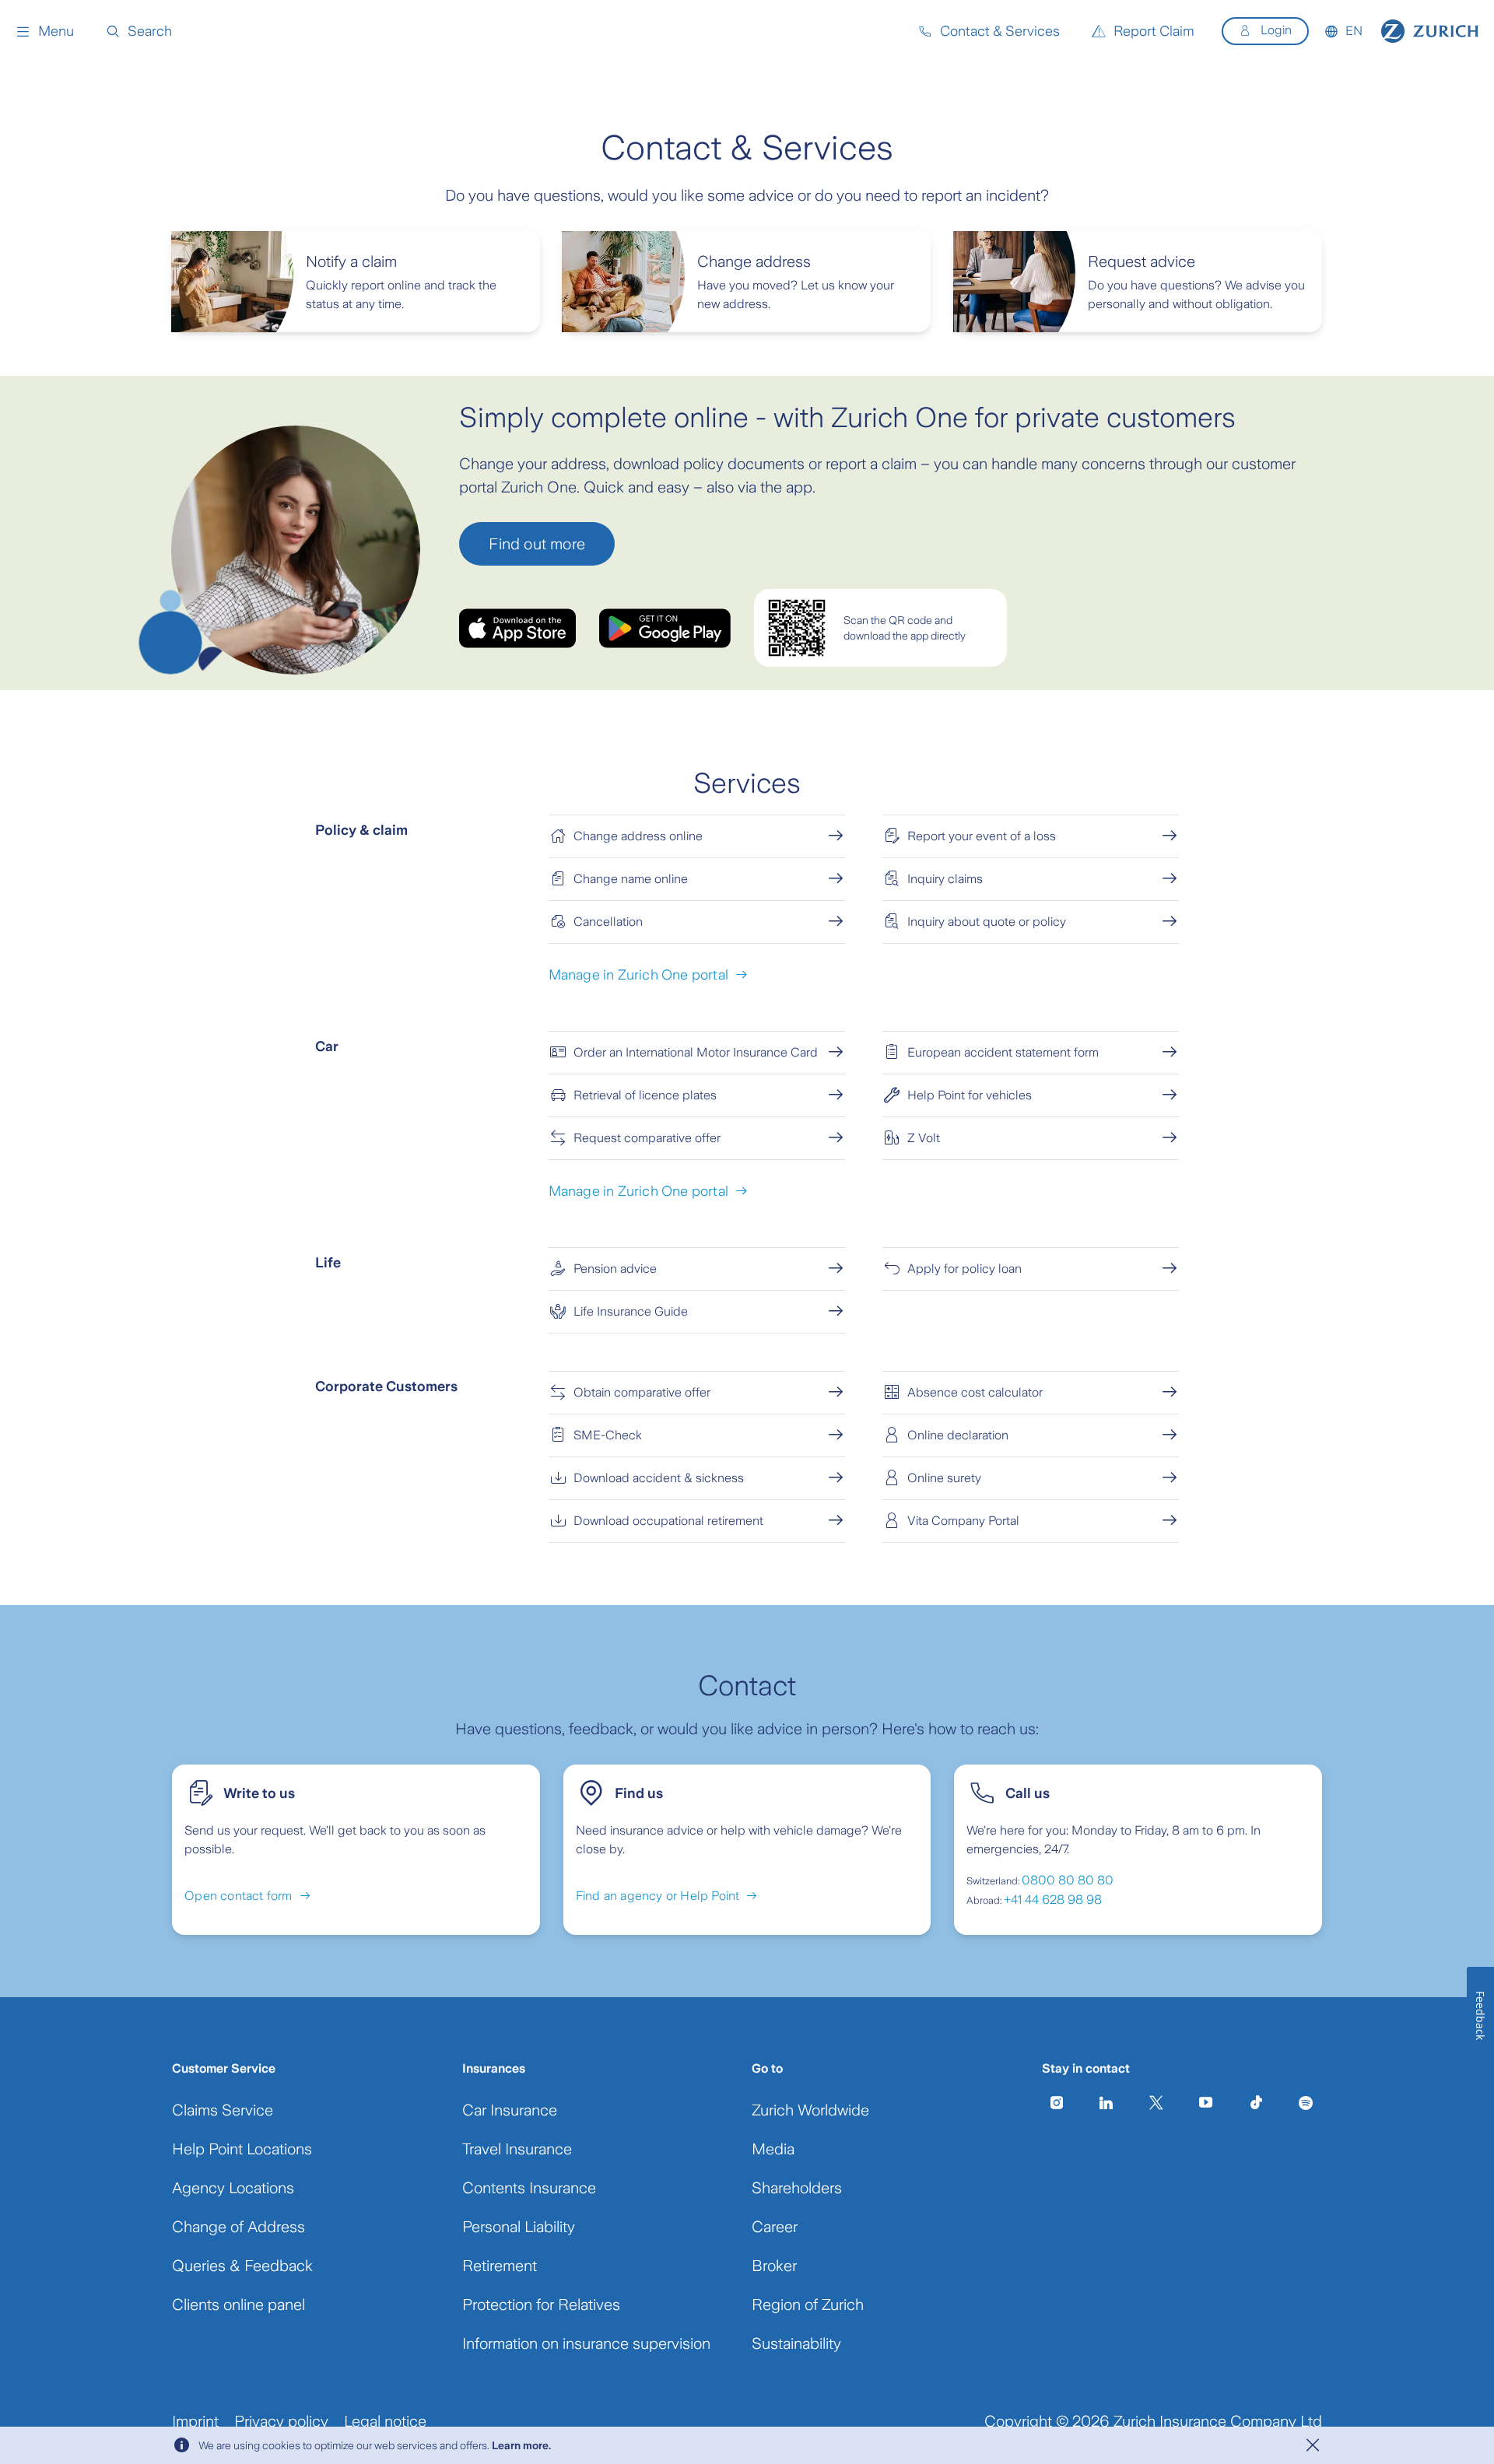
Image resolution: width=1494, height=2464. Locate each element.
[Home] (1430, 31)
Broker (774, 2266)
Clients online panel (238, 2305)
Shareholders (797, 2188)
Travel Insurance (517, 2149)
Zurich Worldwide (810, 2110)
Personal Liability (519, 2227)
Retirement (500, 2266)
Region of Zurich (808, 2305)
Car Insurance (510, 2110)
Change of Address (238, 2227)
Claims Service (223, 2110)
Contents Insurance (529, 2188)
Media (773, 2149)
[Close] (1313, 2445)
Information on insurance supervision (586, 2343)
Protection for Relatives (541, 2305)
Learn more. (521, 2445)
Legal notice (385, 2421)
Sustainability (796, 2343)
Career (775, 2227)
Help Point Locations (242, 2149)
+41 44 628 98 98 (1053, 1900)
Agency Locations (233, 2188)
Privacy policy (281, 2421)
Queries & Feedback (242, 2266)
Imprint (195, 2421)
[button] (45, 31)
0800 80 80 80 (1068, 1880)
